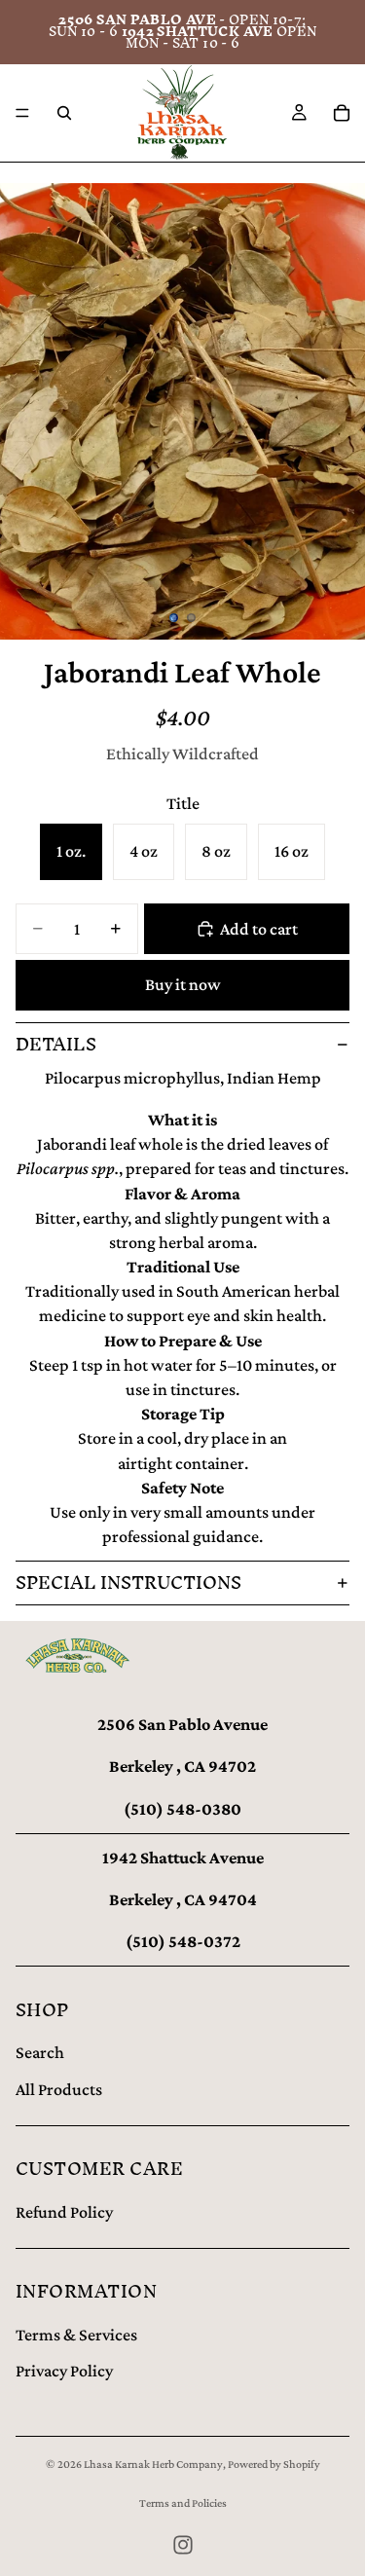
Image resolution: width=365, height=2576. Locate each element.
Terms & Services (76, 2335)
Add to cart (259, 929)
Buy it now (183, 984)
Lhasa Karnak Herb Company (153, 2464)
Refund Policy (64, 2212)
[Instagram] (183, 2545)
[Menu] (22, 113)
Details (56, 1044)
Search (40, 2052)
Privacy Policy (64, 2371)
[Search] (64, 113)
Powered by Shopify (274, 2464)
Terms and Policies (183, 2503)
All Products (59, 2089)
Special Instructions (128, 1582)
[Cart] (342, 113)
